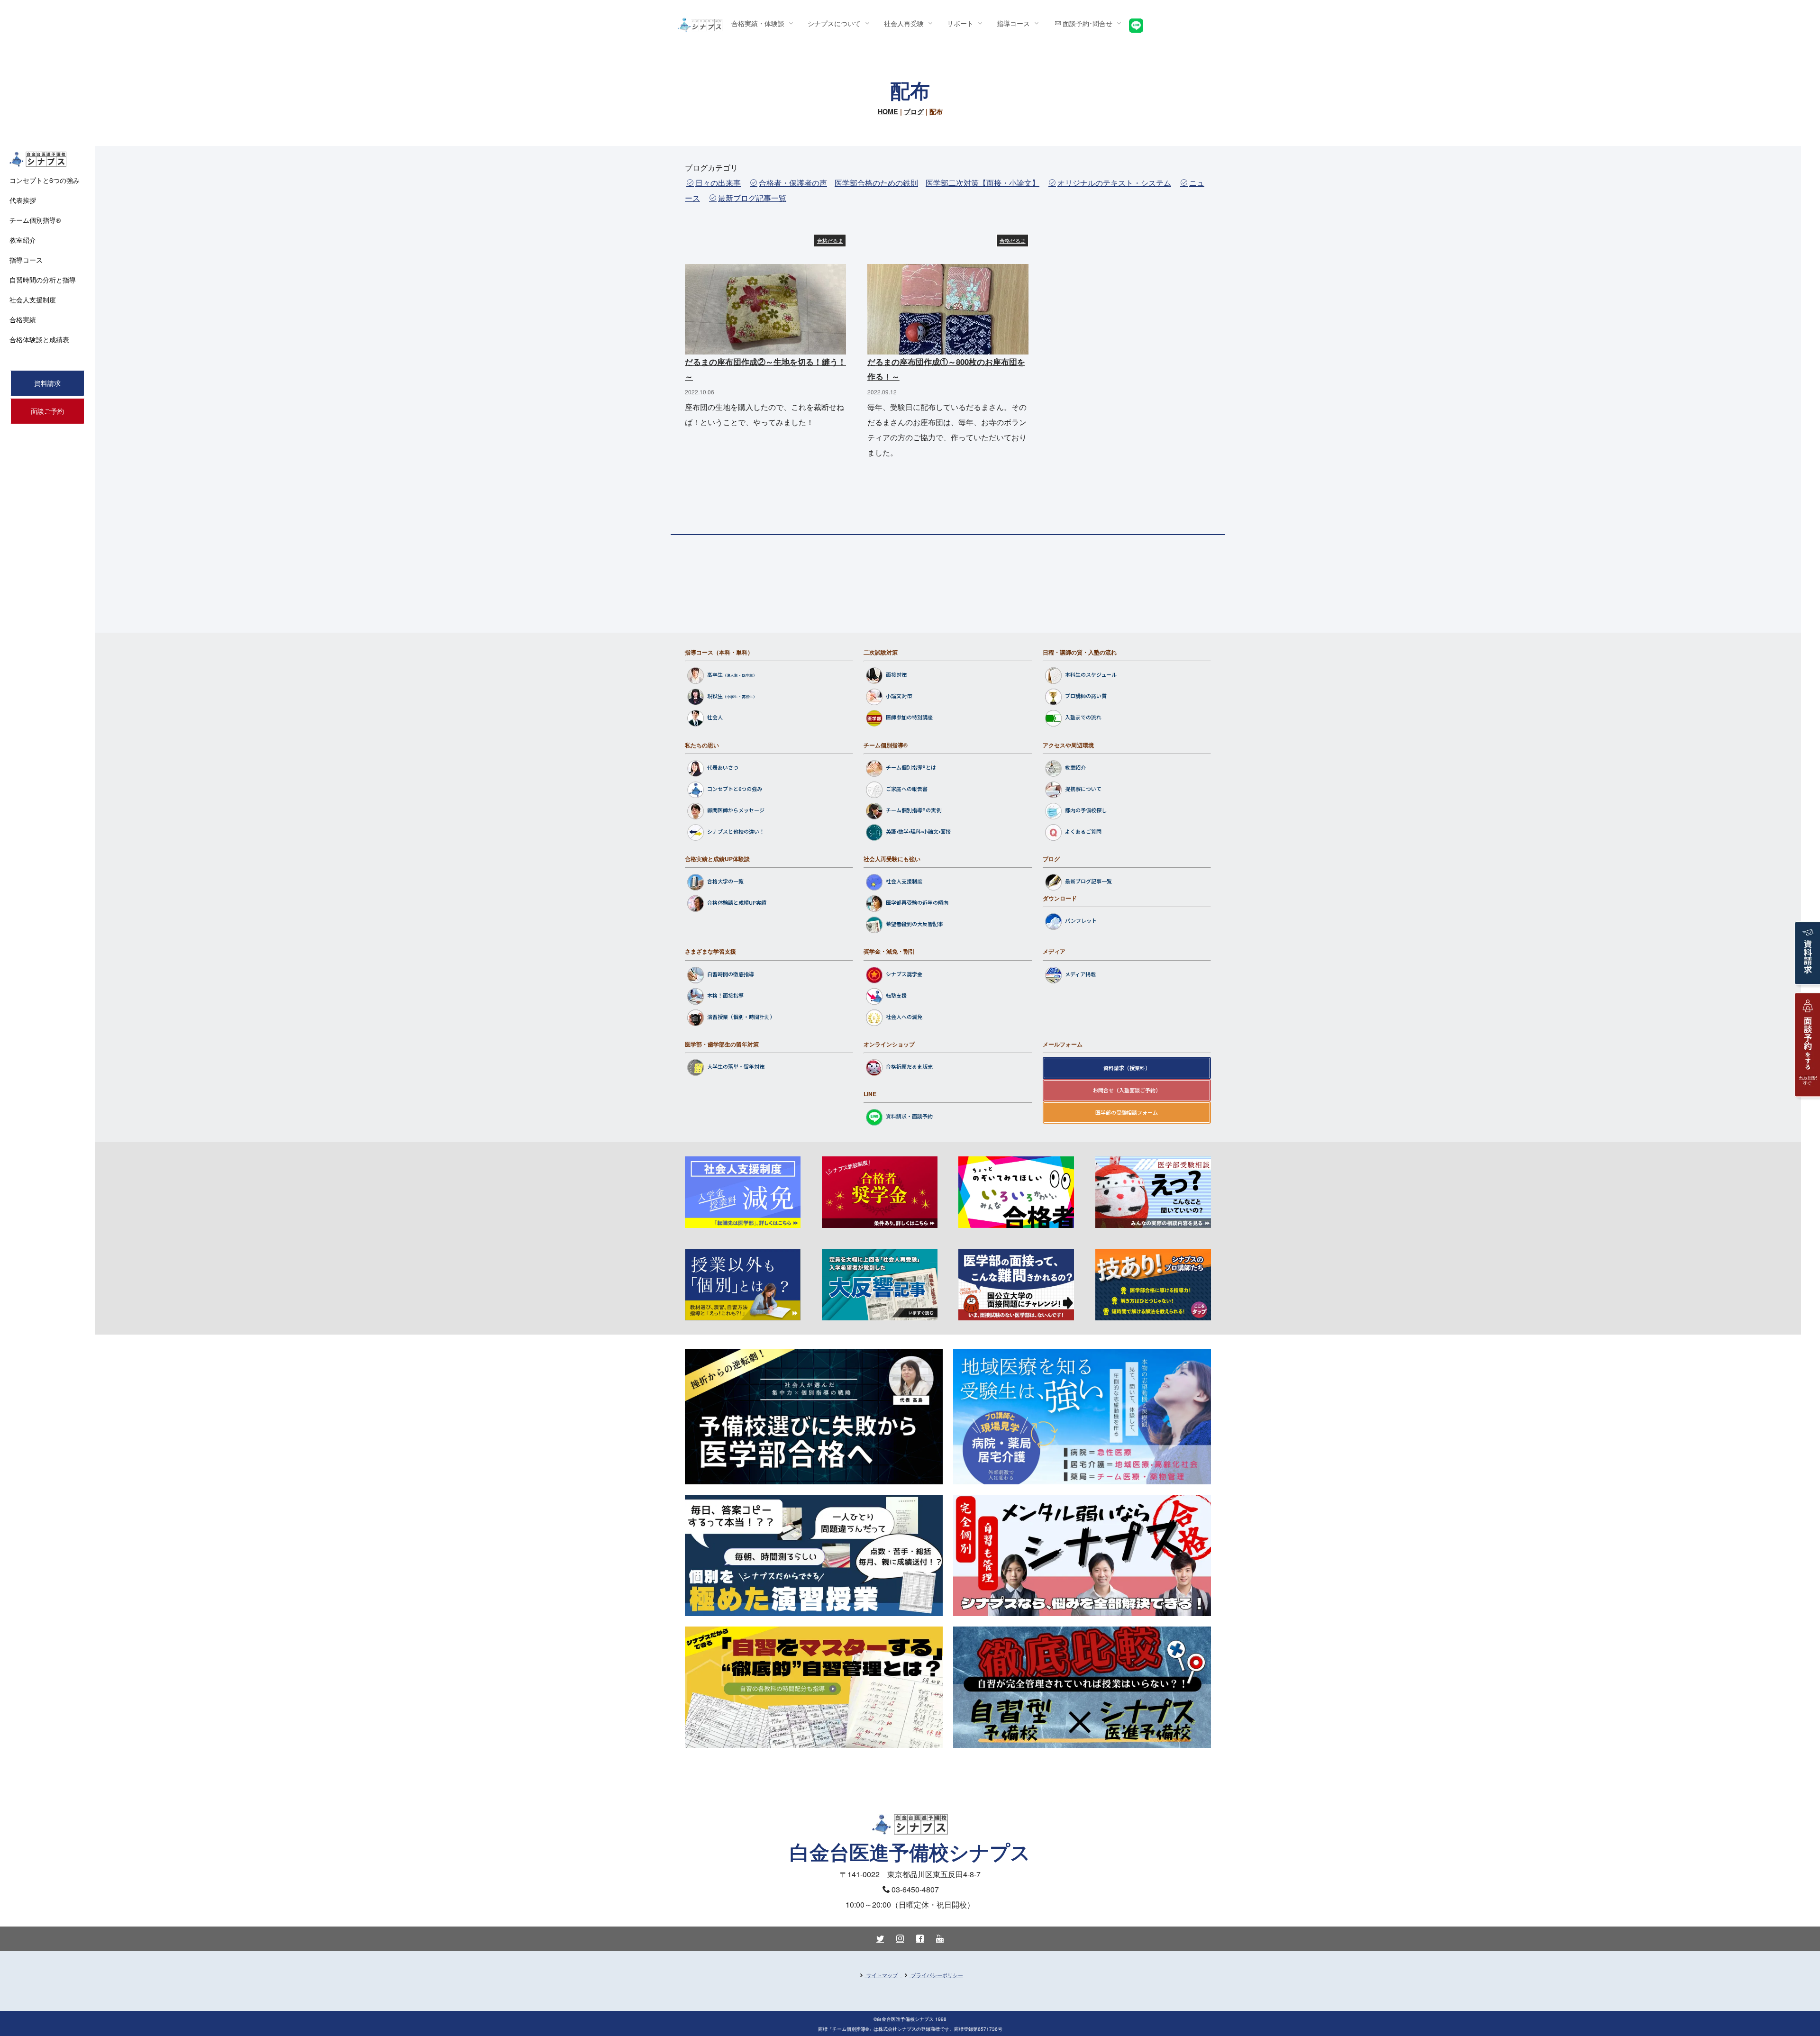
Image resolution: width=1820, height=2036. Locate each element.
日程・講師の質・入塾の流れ (1080, 652)
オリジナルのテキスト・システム (1114, 183)
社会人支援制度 (904, 882)
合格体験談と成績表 (39, 339)
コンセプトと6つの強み (735, 789)
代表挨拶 (23, 200)
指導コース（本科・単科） (719, 652)
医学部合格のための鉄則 (876, 183)
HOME (888, 111)
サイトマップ (882, 1975)
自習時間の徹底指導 (731, 974)
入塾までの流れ (1083, 718)
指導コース (26, 260)
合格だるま (830, 240)
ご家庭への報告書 (907, 789)
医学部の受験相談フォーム (1127, 1112)
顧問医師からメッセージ (736, 810)
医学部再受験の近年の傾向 (917, 903)
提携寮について (1083, 789)
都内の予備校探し (1086, 810)
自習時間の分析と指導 (43, 280)
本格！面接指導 (725, 995)
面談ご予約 (47, 411)
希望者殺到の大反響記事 (915, 924)
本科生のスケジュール (1091, 675)
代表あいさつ (723, 767)
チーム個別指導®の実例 (914, 810)
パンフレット (1081, 921)
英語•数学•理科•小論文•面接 (918, 831)
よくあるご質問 (1083, 831)
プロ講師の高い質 (1086, 696)
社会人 (715, 718)
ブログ (914, 111)
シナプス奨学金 (904, 974)
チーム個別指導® (886, 745)
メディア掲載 (1080, 974)
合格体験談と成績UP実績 (737, 903)
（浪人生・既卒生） (740, 676)
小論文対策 (899, 696)
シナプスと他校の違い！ (736, 831)
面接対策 (896, 675)
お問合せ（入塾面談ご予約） (1127, 1090)
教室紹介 (1075, 767)
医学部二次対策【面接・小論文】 (983, 183)
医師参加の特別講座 (909, 718)
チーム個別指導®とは (911, 767)
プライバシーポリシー (937, 1975)
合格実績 (23, 319)
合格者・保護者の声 (793, 183)
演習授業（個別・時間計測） (741, 1017)
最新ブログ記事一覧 (752, 198)
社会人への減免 (904, 1017)
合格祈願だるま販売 (909, 1066)
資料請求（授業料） (1127, 1068)
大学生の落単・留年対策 (736, 1066)
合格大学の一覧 (725, 882)
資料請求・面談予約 (909, 1117)
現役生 (715, 696)
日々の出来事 (718, 183)
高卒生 (715, 675)
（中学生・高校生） (740, 697)
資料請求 (47, 383)
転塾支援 (896, 995)
